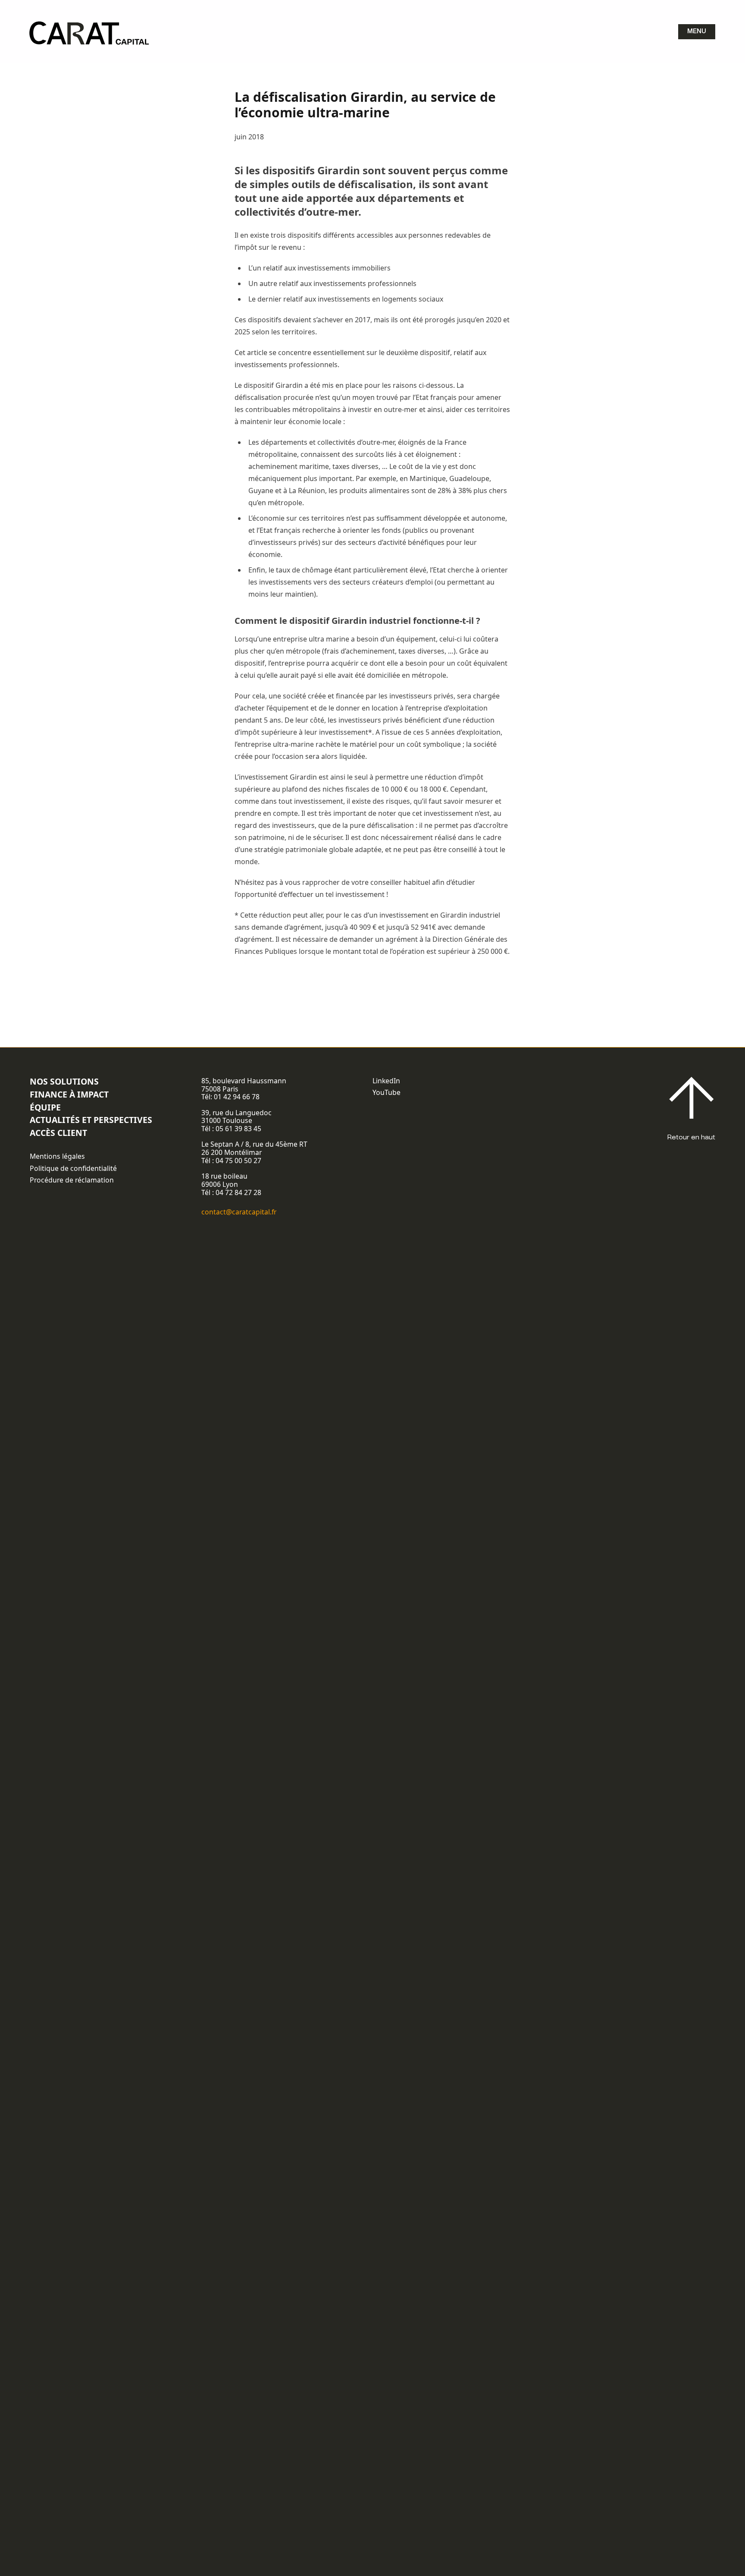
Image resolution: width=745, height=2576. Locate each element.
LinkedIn (386, 1081)
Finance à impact (69, 1094)
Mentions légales (57, 1156)
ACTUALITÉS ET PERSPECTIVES (91, 1120)
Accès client (58, 1133)
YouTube (387, 1092)
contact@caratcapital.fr (239, 1212)
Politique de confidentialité (73, 1168)
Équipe (45, 1107)
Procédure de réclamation (72, 1180)
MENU (697, 31)
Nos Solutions (64, 1081)
